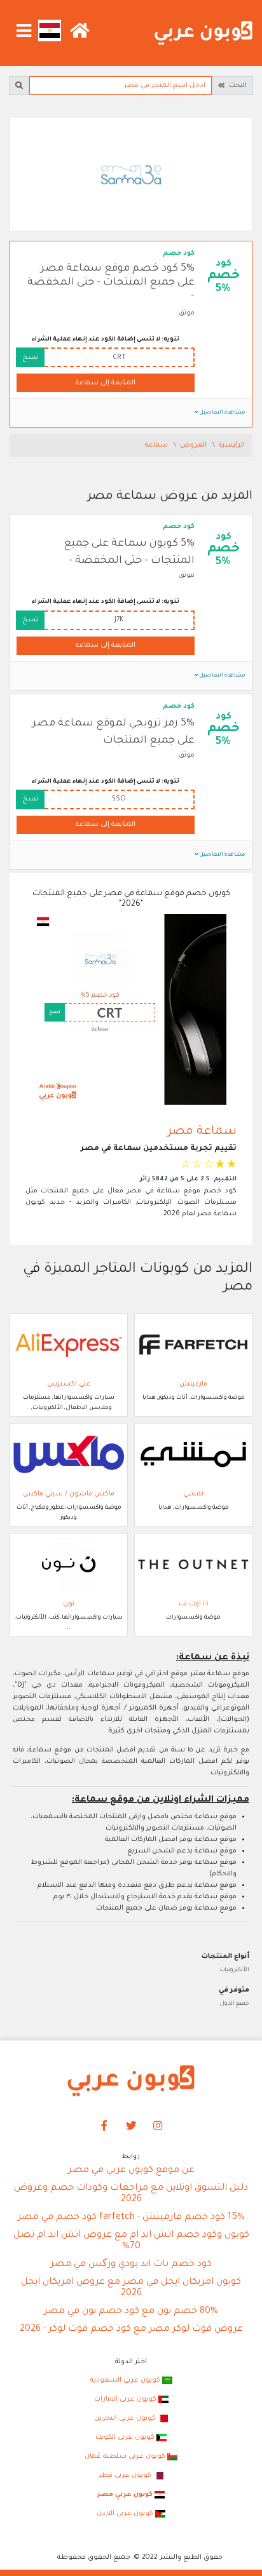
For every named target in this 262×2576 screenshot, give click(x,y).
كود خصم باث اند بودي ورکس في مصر (131, 2265)
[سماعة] (131, 175)
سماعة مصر (202, 1132)
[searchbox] (121, 85)
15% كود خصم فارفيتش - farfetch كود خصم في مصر (131, 2218)
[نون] (69, 1565)
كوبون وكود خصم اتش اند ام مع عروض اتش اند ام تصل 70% (131, 2241)
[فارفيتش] (193, 1345)
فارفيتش (193, 1384)
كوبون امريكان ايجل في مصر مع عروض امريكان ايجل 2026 (131, 2288)
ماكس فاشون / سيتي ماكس (69, 1494)
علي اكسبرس (69, 1384)
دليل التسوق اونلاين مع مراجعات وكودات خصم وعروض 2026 (131, 2194)
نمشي (193, 1494)
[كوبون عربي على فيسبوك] (104, 2127)
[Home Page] (131, 2081)
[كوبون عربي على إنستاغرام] (158, 2127)
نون (69, 1604)
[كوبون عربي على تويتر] (131, 2127)
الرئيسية (232, 445)
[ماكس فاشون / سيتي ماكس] (69, 1455)
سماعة (157, 445)
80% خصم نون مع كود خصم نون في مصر (131, 2312)
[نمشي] (193, 1455)
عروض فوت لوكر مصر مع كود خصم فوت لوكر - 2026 (131, 2330)
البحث (236, 86)
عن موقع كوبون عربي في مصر (131, 2171)
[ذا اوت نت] (193, 1565)
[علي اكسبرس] (69, 1345)
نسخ (30, 358)
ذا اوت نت (194, 1604)
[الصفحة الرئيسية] (203, 34)
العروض (194, 445)
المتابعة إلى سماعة (106, 383)
